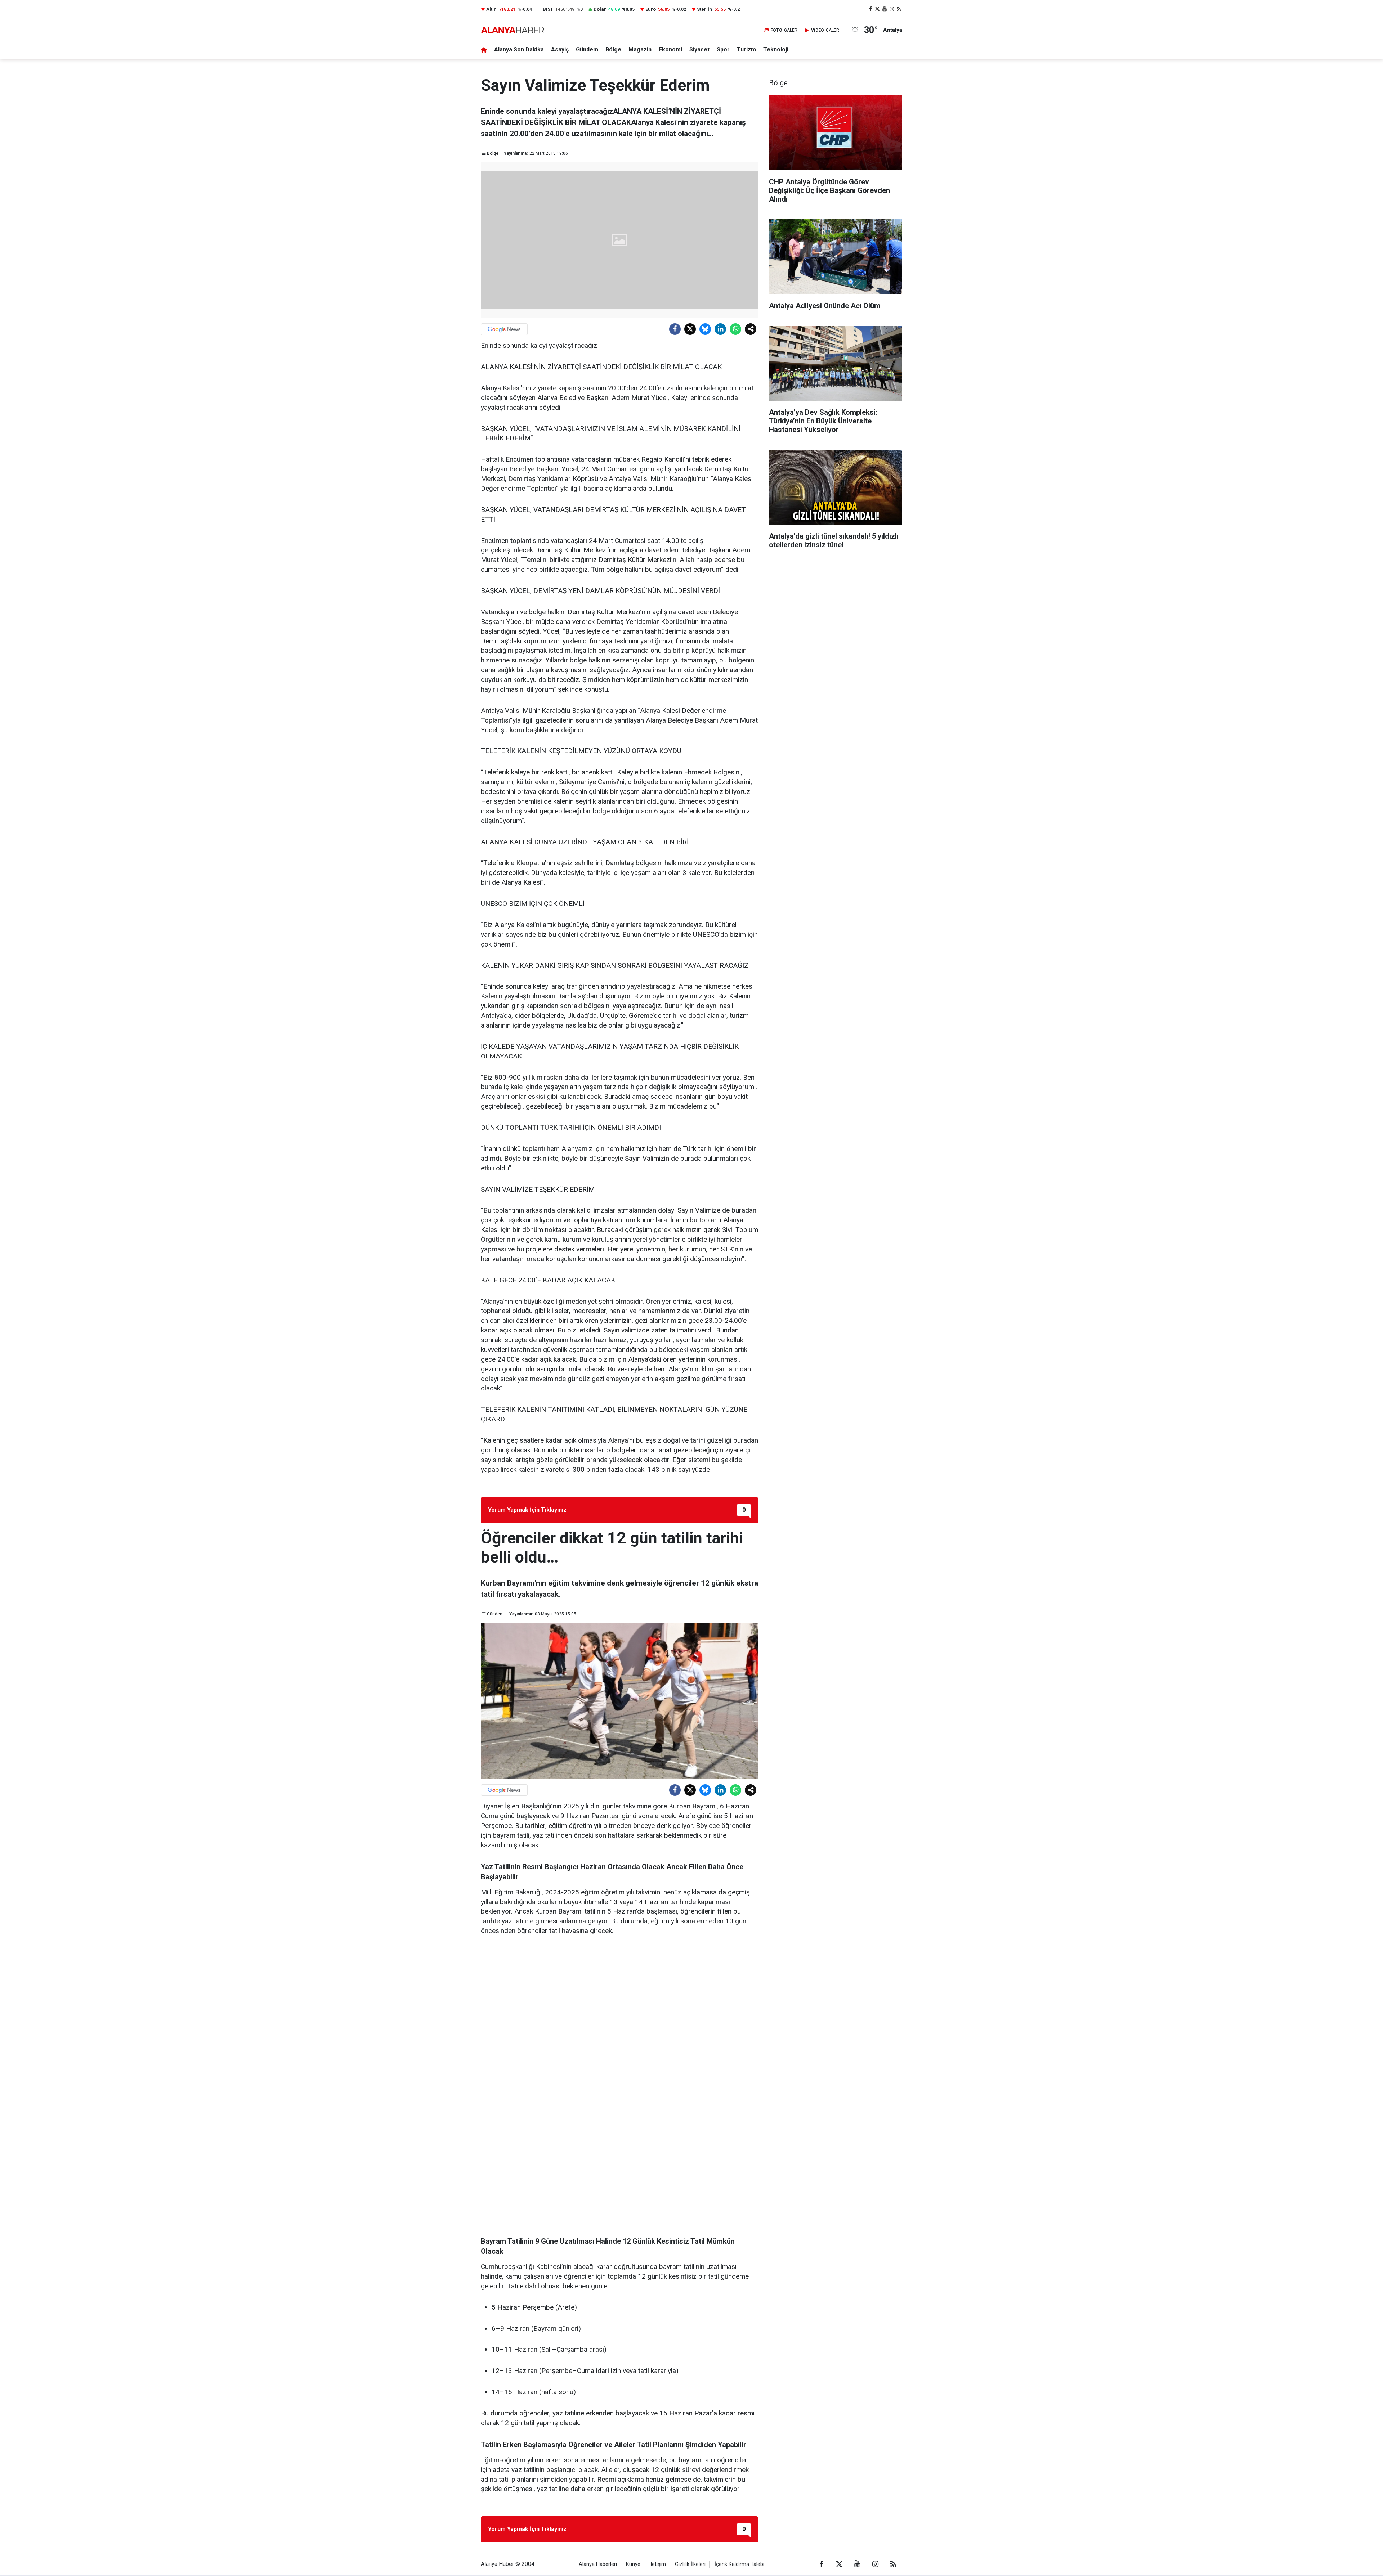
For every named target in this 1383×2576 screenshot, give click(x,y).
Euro (651, 9)
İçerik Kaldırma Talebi (739, 2564)
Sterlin (704, 9)
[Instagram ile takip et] (892, 9)
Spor (723, 50)
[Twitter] (690, 329)
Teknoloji (776, 50)
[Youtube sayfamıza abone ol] (885, 9)
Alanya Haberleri (598, 2564)
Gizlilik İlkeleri (690, 2564)
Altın (491, 9)
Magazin (640, 50)
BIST (548, 9)
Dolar (600, 9)
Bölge (613, 50)
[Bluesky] (705, 329)
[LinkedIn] (720, 329)
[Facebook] (675, 329)
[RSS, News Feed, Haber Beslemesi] (899, 9)
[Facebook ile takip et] (870, 9)
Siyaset (699, 50)
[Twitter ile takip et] (878, 9)
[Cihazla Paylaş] (751, 329)
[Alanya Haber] (513, 30)
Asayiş (560, 50)
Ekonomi (670, 50)
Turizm (746, 50)
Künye (633, 2564)
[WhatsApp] (735, 329)
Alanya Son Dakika (519, 50)
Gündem (587, 50)
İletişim (658, 2564)
